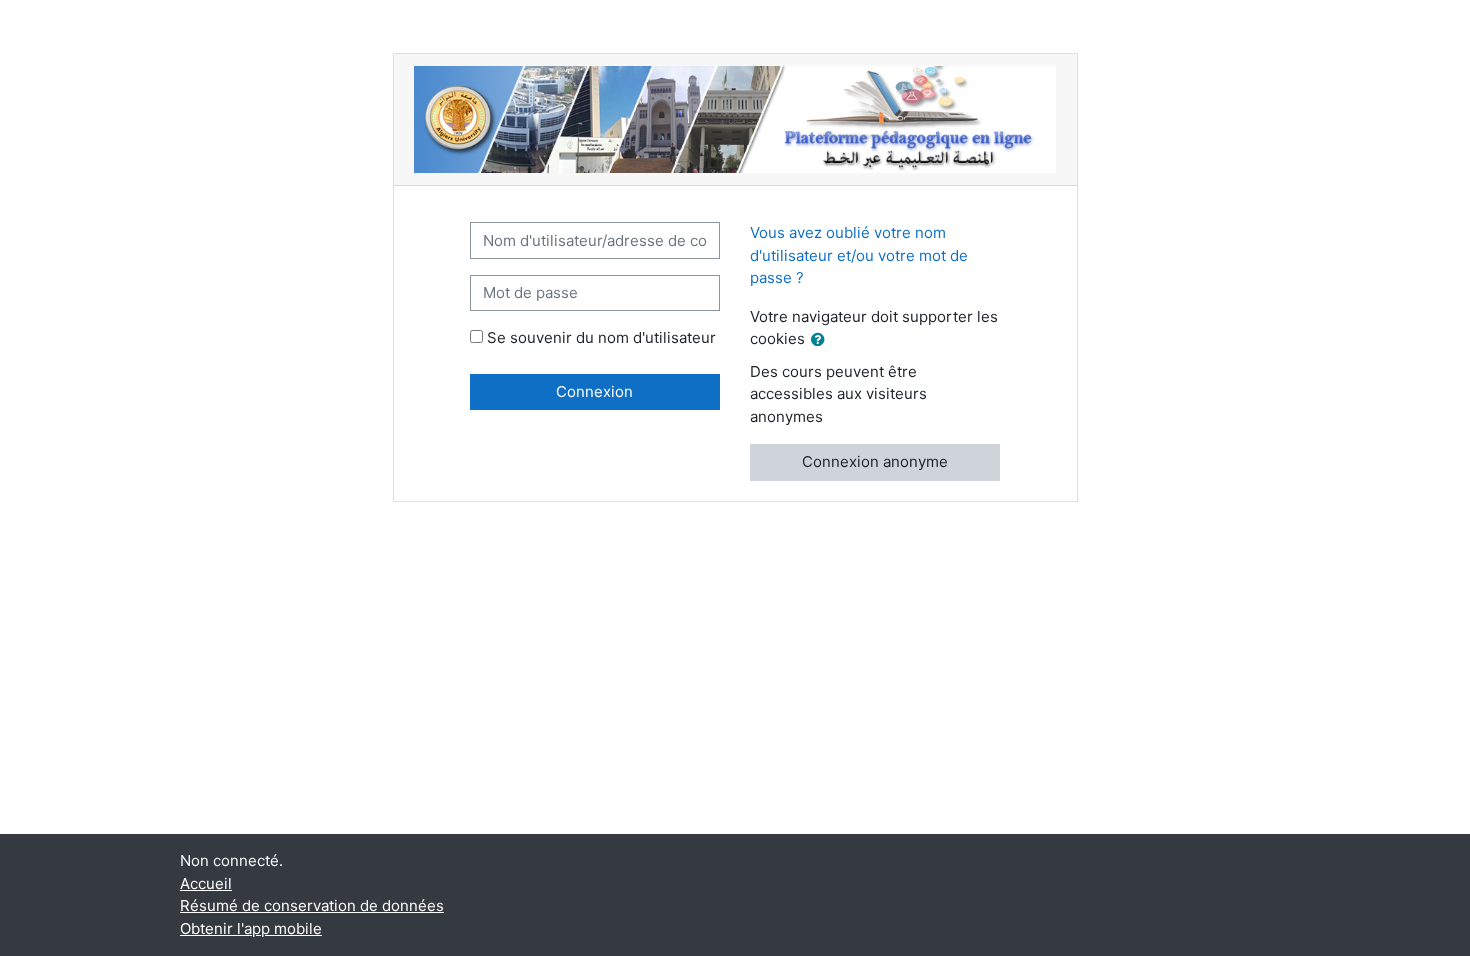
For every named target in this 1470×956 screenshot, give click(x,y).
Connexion (594, 391)
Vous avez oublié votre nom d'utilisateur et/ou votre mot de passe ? (859, 255)
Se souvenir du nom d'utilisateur (601, 337)
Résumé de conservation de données (312, 905)
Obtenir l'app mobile (251, 928)
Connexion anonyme (875, 461)
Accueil (206, 883)
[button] (822, 340)
